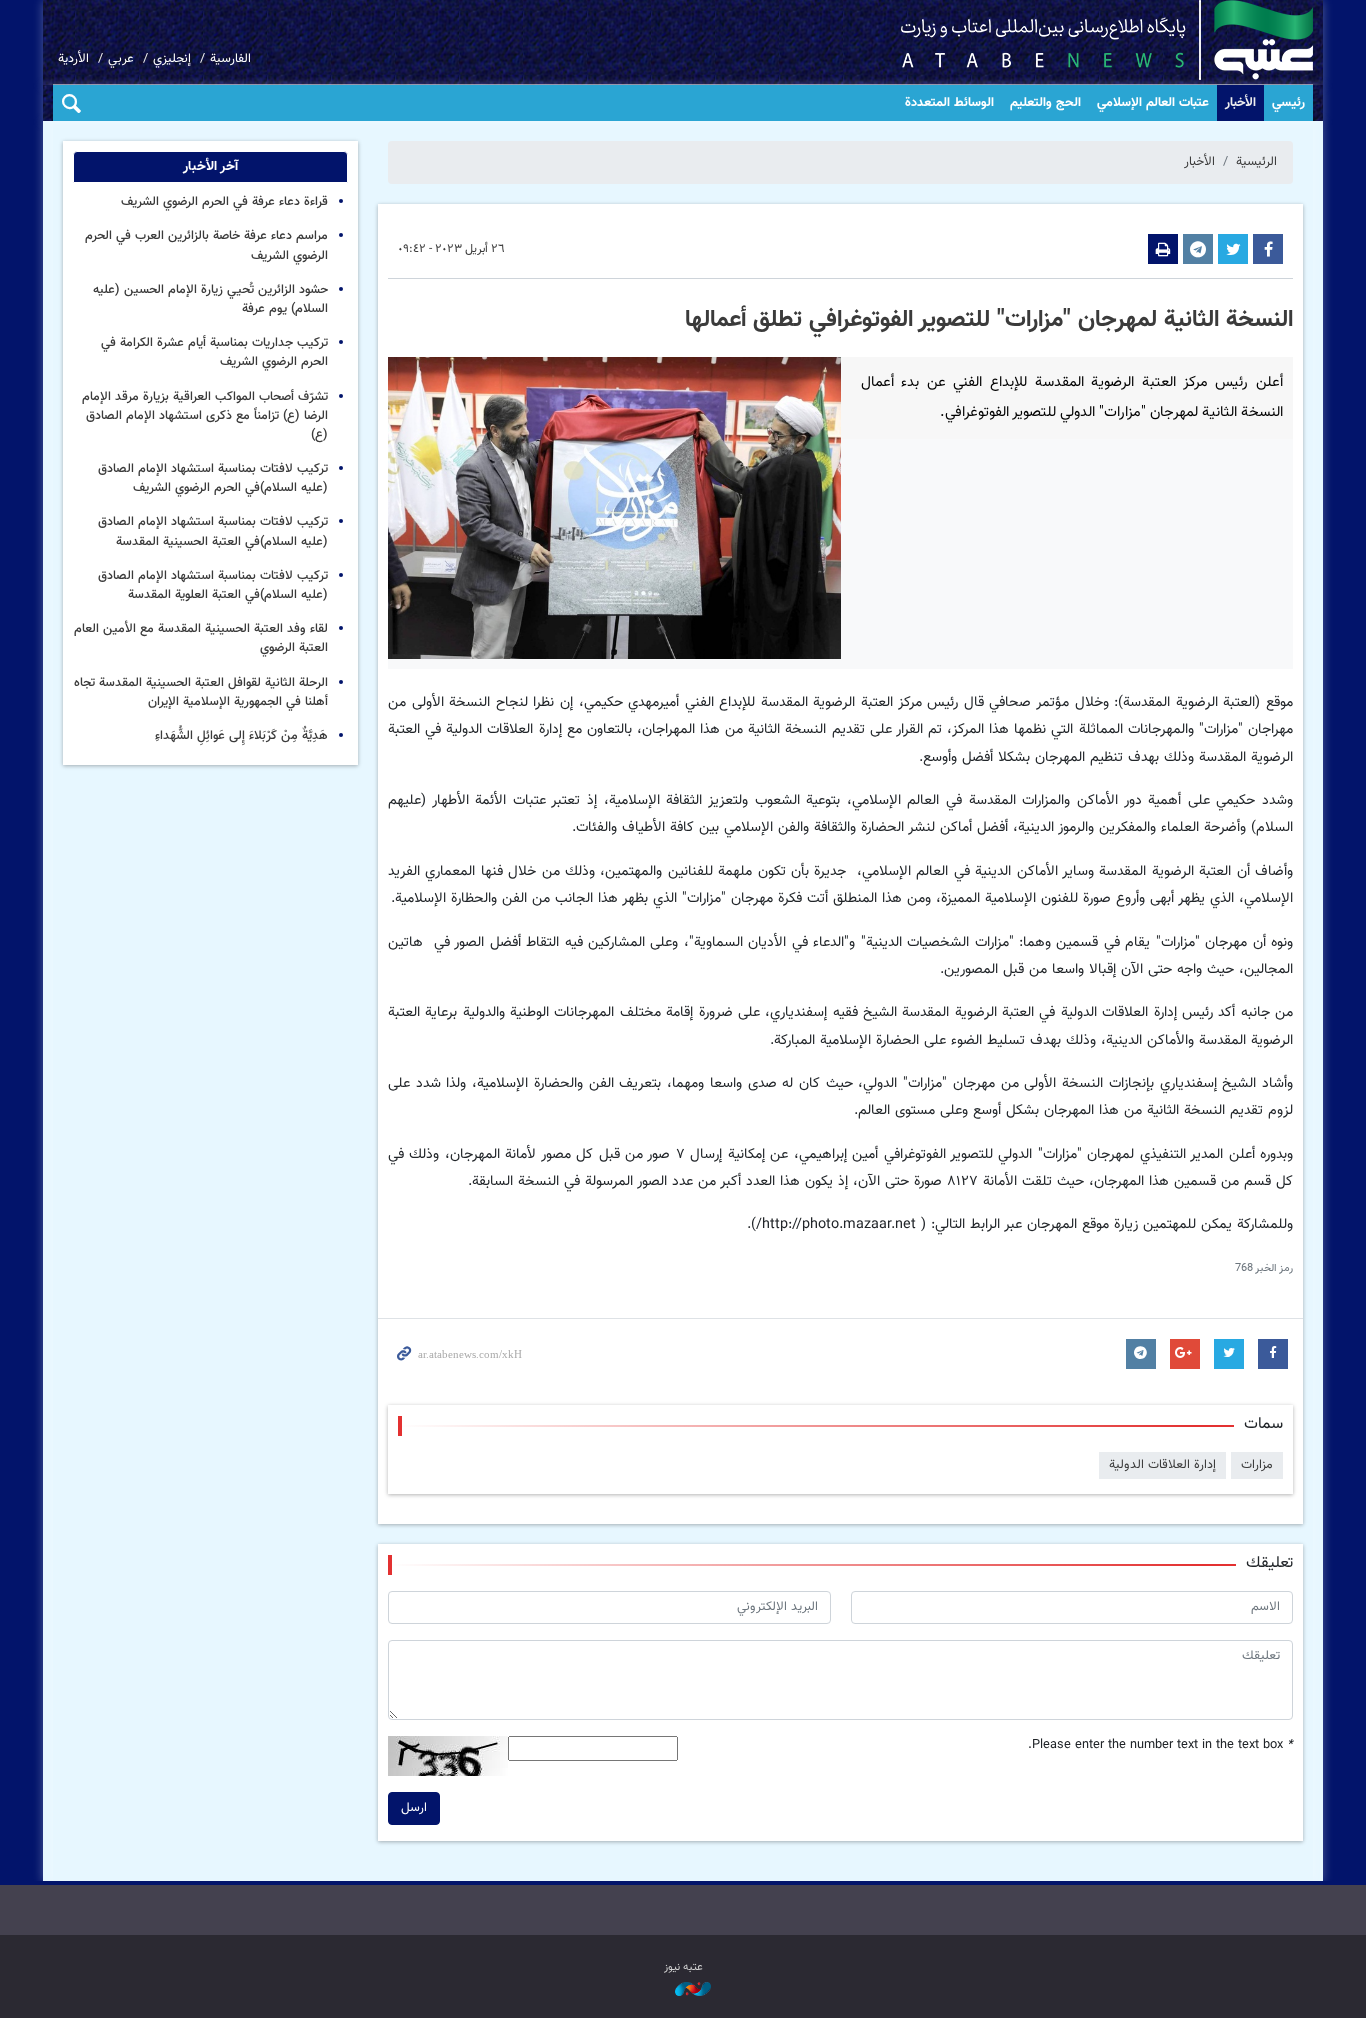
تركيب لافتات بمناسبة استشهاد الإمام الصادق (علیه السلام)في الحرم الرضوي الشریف (213, 478)
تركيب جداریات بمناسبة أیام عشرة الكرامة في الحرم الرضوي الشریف (214, 352)
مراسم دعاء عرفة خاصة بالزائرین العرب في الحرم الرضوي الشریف (206, 245)
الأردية (73, 59)
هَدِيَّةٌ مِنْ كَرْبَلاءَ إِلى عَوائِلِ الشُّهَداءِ (241, 736)
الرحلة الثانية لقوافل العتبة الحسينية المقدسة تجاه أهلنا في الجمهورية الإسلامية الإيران (201, 692)
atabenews (1075, 40)
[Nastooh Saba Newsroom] (683, 1990)
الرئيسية (1256, 162)
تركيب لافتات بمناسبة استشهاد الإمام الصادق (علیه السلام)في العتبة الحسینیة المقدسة (213, 531)
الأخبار (1240, 103)
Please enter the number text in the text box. (1160, 1745)
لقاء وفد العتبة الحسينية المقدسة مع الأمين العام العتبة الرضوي (201, 638)
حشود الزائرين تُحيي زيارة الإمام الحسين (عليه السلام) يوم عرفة (210, 299)
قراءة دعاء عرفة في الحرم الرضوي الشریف (224, 202)
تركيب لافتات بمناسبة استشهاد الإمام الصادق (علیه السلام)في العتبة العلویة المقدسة (213, 585)
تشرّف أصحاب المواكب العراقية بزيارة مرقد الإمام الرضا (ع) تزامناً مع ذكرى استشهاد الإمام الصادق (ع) (205, 416)
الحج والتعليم (1045, 103)
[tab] (210, 167)
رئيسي (1288, 103)
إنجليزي (172, 59)
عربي (121, 59)
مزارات (1257, 1465)
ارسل (414, 1808)
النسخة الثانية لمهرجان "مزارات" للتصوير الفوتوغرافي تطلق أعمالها (989, 320)
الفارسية (230, 59)
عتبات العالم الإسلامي (1153, 103)
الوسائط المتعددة (949, 103)
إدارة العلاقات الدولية (1162, 1465)
